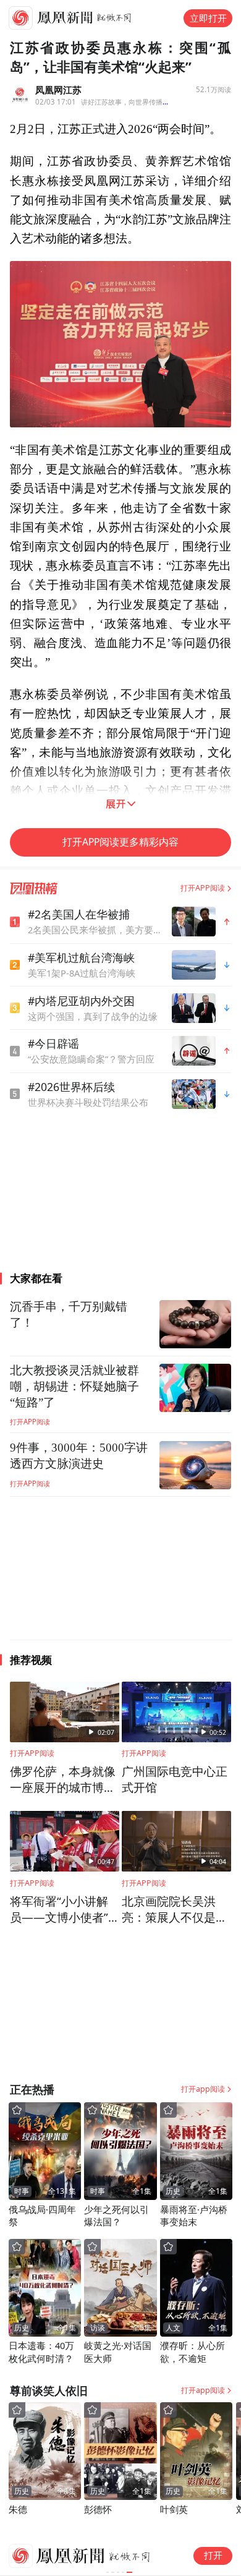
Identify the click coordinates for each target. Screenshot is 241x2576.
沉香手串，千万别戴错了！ (69, 1315)
